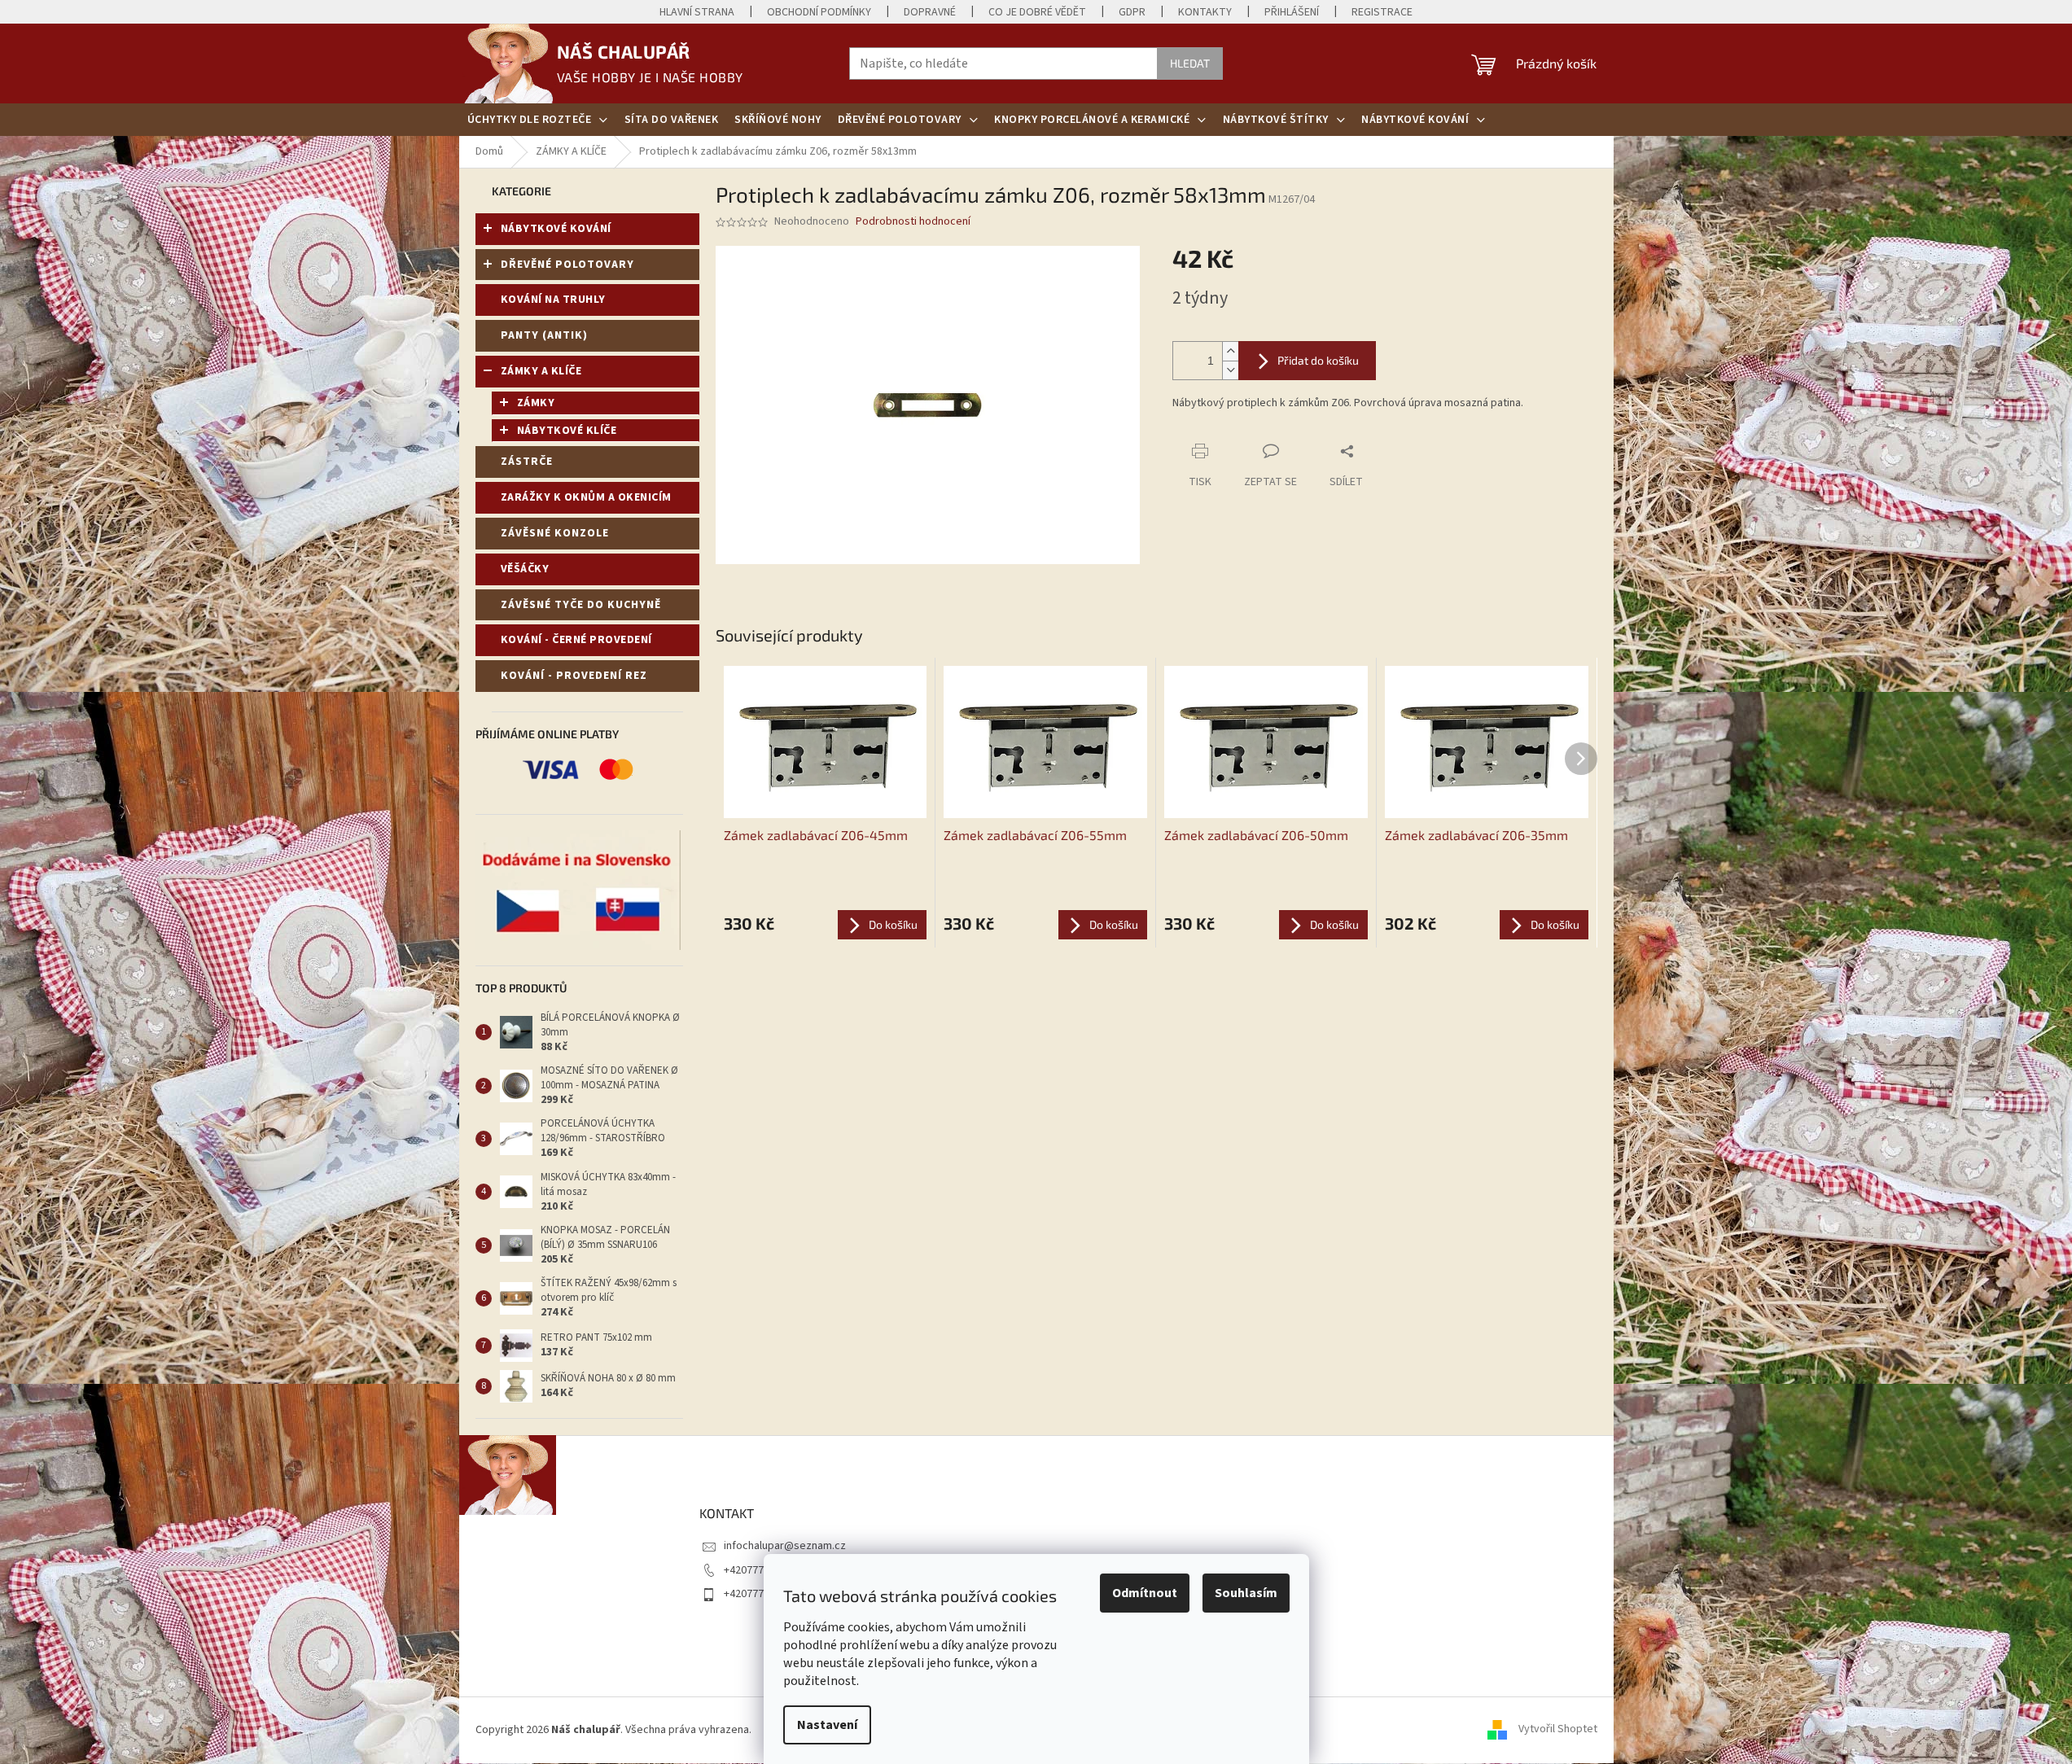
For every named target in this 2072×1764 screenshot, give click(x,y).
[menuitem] (538, 120)
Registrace (1382, 12)
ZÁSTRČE (527, 462)
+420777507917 (761, 1570)
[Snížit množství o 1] (1230, 370)
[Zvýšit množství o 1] (1230, 351)
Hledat (1190, 63)
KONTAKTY (1205, 12)
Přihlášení (1292, 12)
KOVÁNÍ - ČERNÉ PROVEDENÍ (576, 640)
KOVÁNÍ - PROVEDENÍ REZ (574, 676)
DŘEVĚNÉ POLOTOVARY (567, 265)
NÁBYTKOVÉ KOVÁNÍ (556, 229)
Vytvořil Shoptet (1558, 1730)
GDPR (1132, 12)
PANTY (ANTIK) (544, 335)
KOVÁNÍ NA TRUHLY (553, 300)
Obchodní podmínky (819, 12)
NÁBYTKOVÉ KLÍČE (567, 431)
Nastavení (827, 1725)
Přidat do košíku (1318, 360)
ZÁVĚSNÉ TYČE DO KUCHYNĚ (581, 605)
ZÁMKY (536, 403)
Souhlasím (1246, 1593)
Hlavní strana (697, 12)
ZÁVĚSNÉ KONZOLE (555, 533)
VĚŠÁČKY (525, 569)
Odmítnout (1145, 1593)
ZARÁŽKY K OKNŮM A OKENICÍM (586, 497)
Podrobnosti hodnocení (913, 222)
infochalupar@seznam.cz (785, 1546)
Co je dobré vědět (1037, 12)
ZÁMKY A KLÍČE (541, 371)
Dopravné (930, 12)
